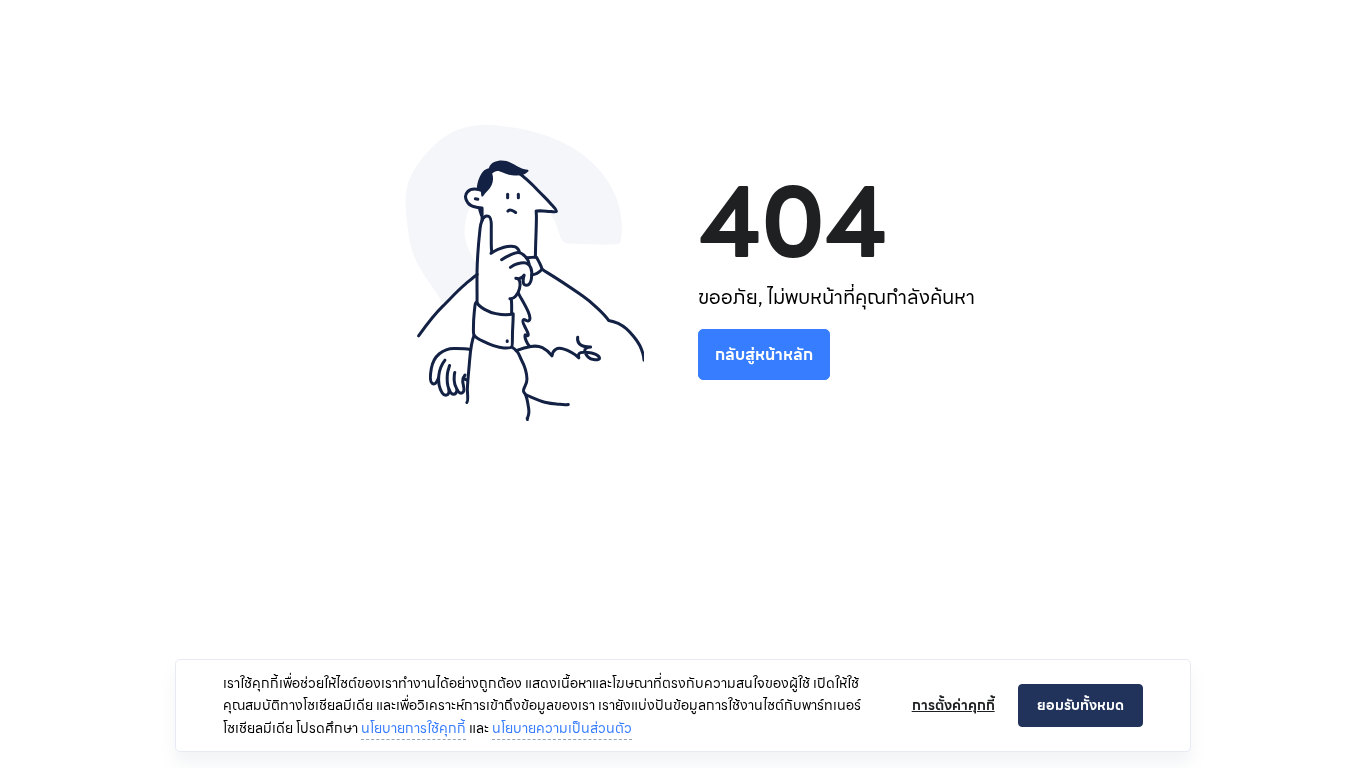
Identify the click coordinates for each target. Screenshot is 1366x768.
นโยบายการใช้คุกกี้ (413, 728)
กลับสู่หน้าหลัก (764, 354)
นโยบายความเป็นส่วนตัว (562, 728)
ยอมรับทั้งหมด (1080, 705)
